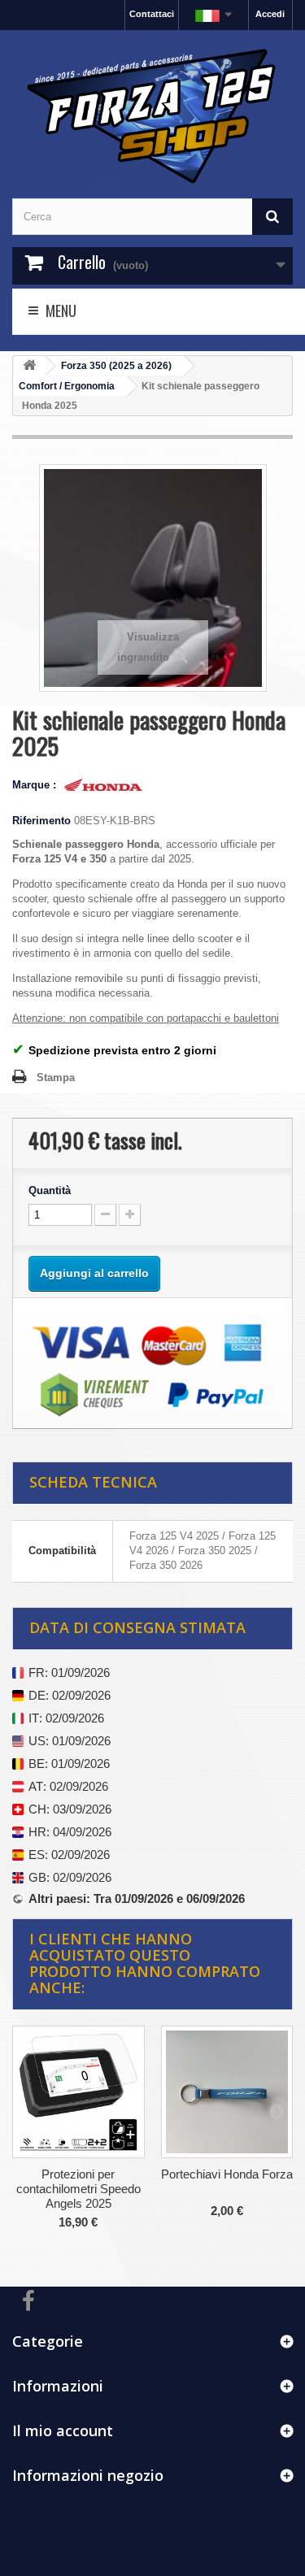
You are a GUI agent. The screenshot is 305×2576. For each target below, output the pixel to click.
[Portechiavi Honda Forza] (227, 2092)
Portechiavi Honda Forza (227, 2174)
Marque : (36, 785)
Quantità (50, 1190)
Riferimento (41, 821)
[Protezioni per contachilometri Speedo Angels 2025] (78, 2092)
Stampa (56, 1077)
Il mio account (63, 2430)
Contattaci (152, 14)
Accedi (270, 14)
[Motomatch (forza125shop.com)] (152, 114)
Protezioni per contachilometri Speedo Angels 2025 (78, 2189)
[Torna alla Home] (29, 366)
